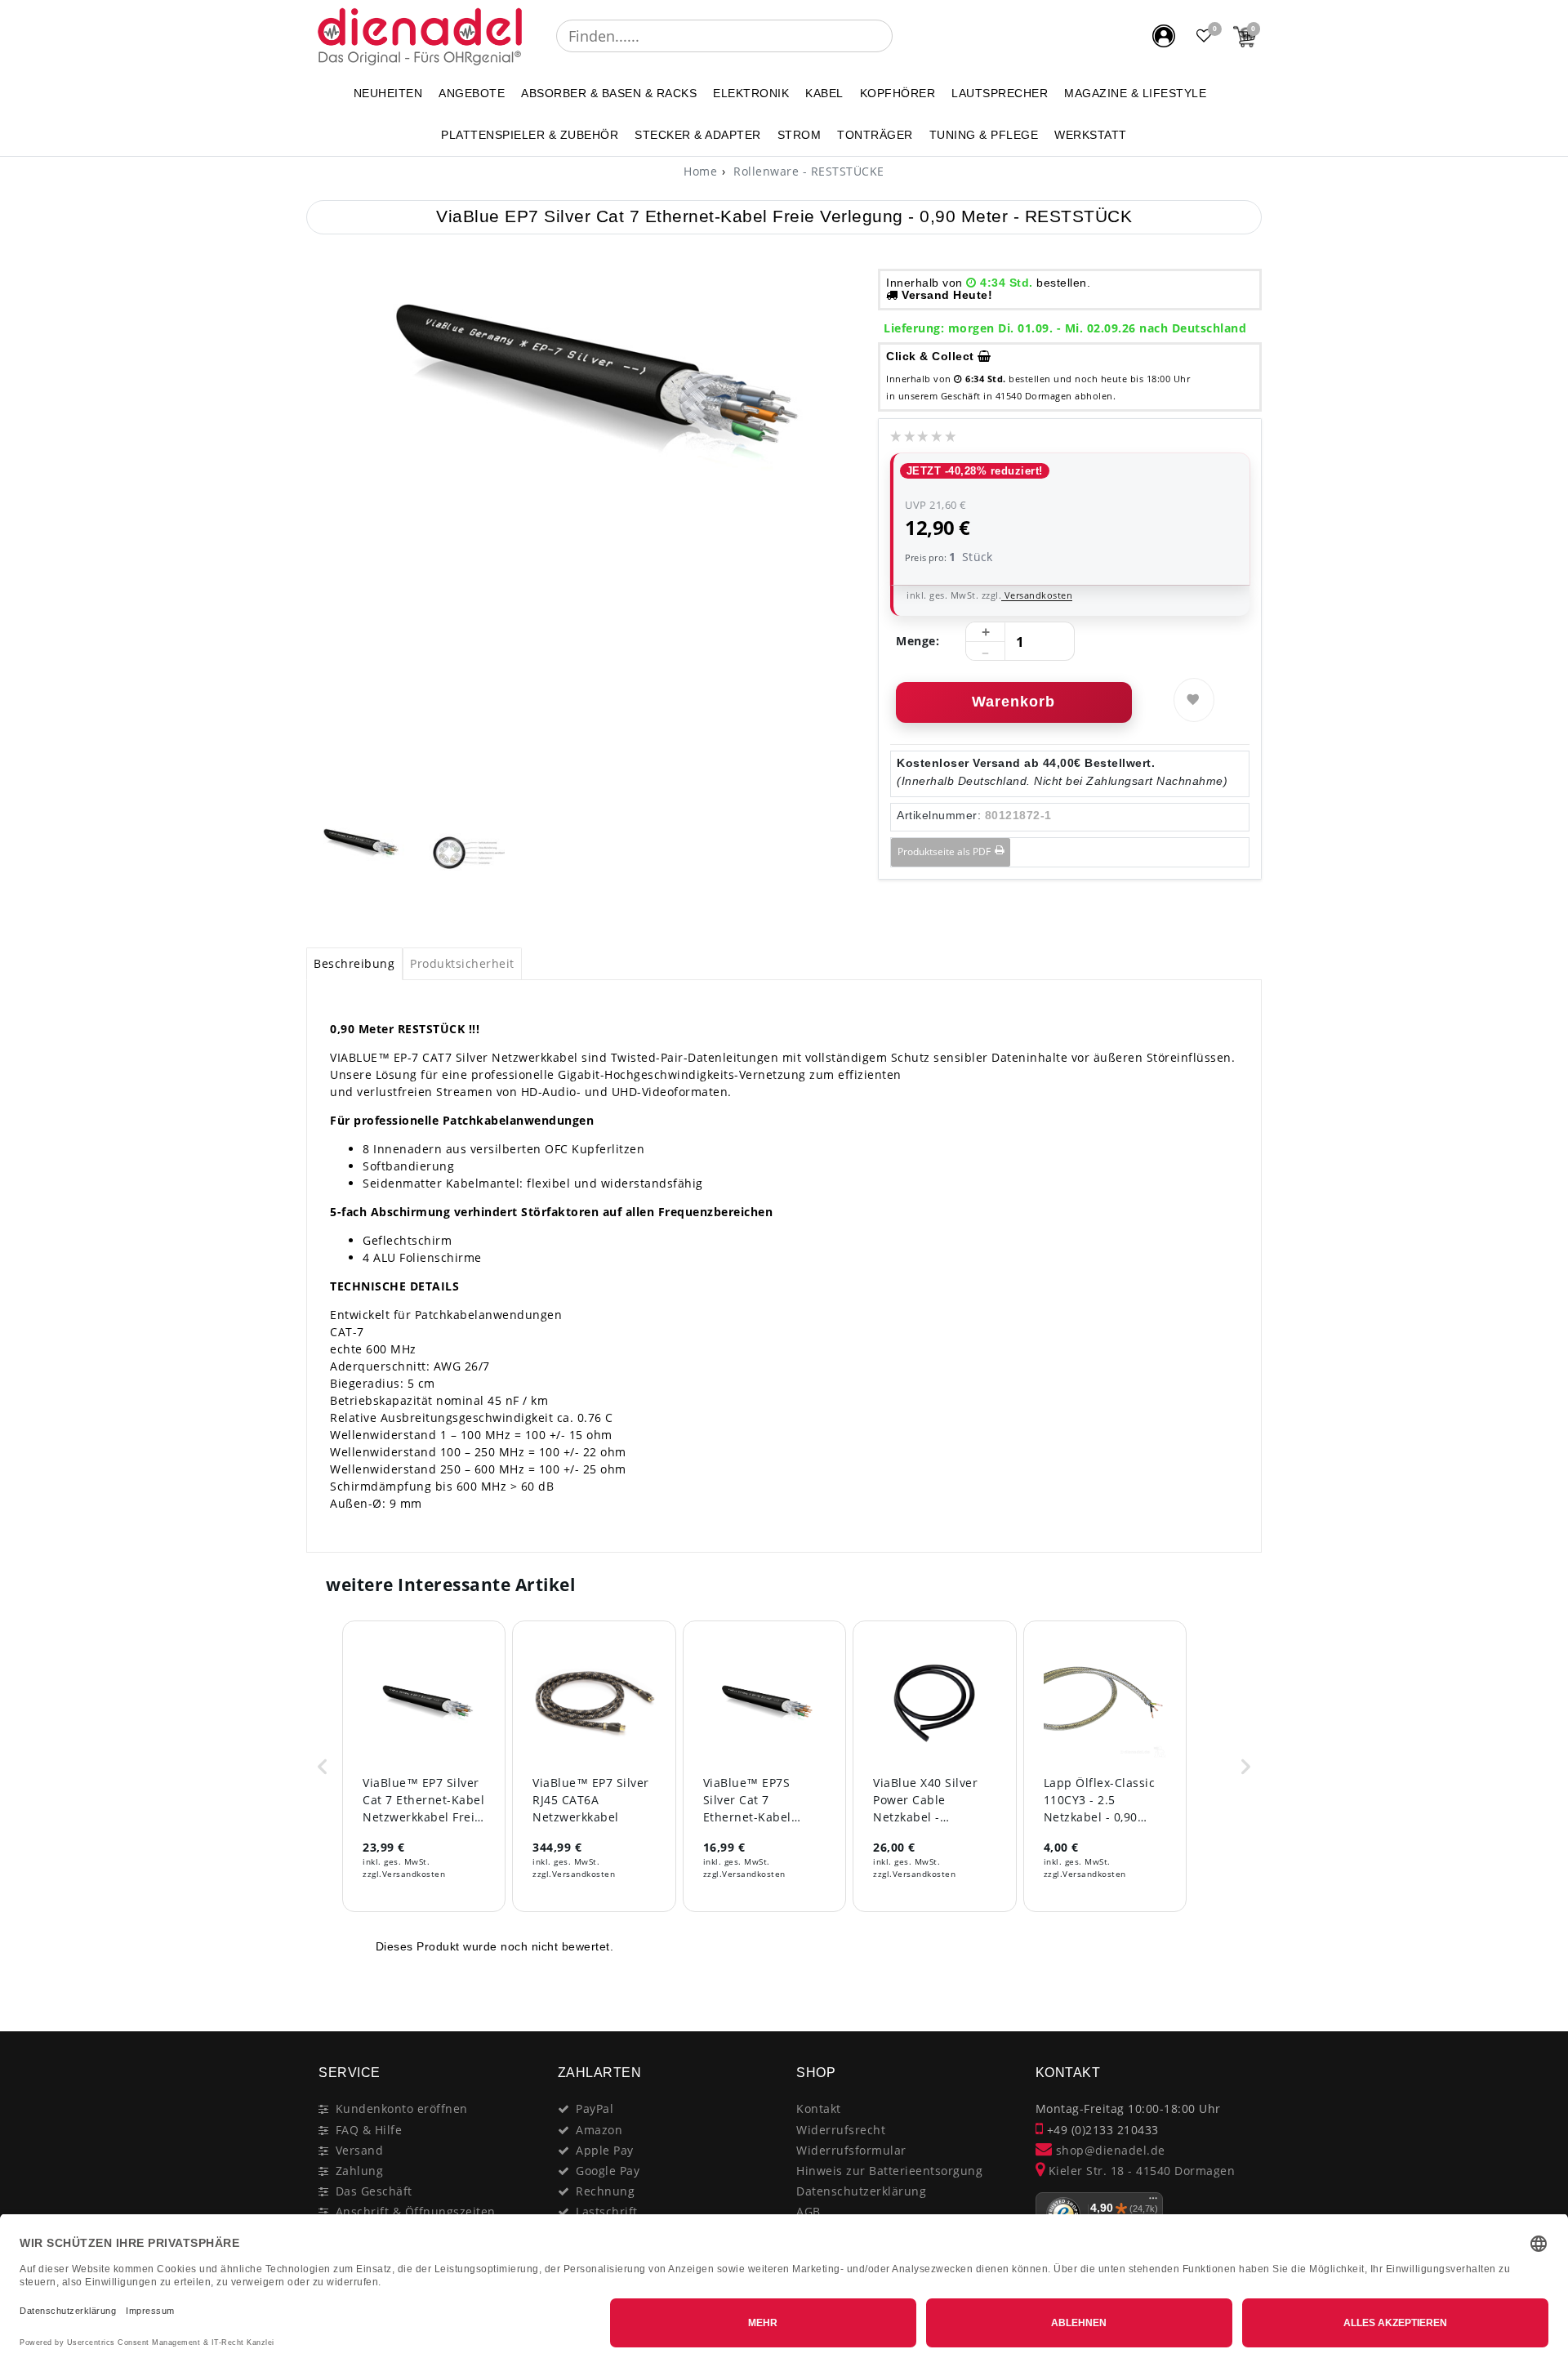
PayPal (595, 2108)
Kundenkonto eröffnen (402, 2108)
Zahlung (360, 2171)
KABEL (824, 93)
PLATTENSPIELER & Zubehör (530, 135)
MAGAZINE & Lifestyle (1135, 93)
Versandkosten (1037, 595)
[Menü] (1153, 2202)
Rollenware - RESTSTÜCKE (807, 171)
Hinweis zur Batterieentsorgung (889, 2171)
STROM (800, 135)
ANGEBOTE (472, 93)
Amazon (599, 2130)
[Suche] (904, 36)
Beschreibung (354, 963)
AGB (808, 2211)
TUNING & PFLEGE (984, 135)
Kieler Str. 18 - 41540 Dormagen (1140, 2171)
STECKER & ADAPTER (698, 135)
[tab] (354, 964)
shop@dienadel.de (1109, 2150)
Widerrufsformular (851, 2150)
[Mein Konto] (1164, 36)
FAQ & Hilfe (369, 2130)
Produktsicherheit (462, 963)
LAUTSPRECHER (1000, 93)
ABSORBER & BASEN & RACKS (609, 93)
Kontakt (819, 2108)
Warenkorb (1013, 702)
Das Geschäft (374, 2191)
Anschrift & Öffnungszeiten (416, 2211)
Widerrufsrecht (841, 2130)
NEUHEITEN (388, 93)
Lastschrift (607, 2211)
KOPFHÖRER (898, 93)
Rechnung (605, 2191)
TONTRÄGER (875, 135)
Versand (360, 2150)
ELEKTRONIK (751, 93)
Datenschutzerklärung (861, 2191)
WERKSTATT (1091, 135)
